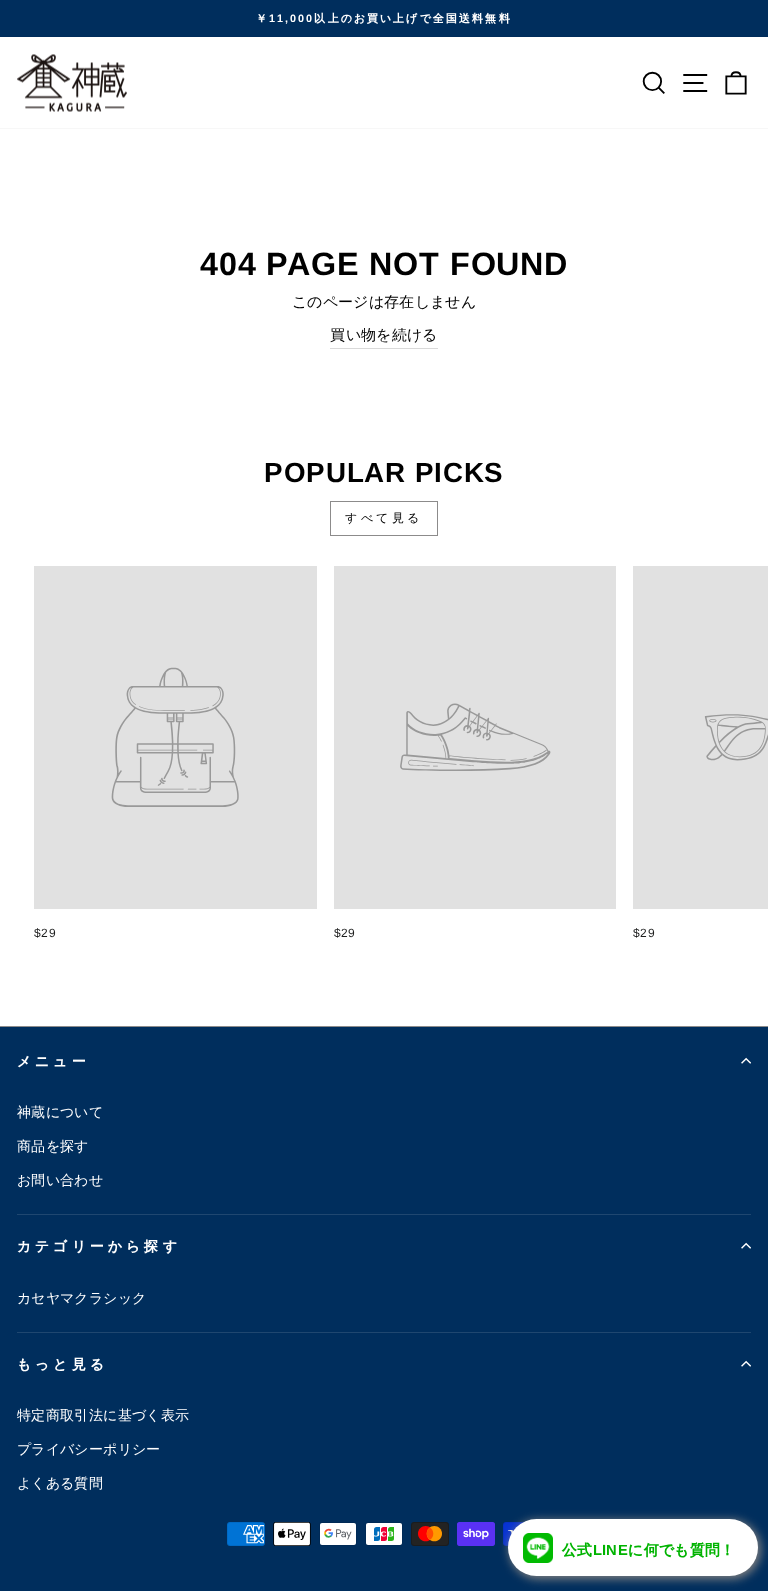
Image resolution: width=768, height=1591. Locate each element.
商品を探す (53, 1146)
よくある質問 (60, 1483)
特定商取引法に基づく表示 (103, 1415)
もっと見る (62, 1364)
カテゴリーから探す (99, 1246)
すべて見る (384, 518)
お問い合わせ (60, 1180)
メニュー (53, 1061)
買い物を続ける (384, 335)
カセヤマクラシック (81, 1298)
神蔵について (60, 1112)
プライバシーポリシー (89, 1449)
